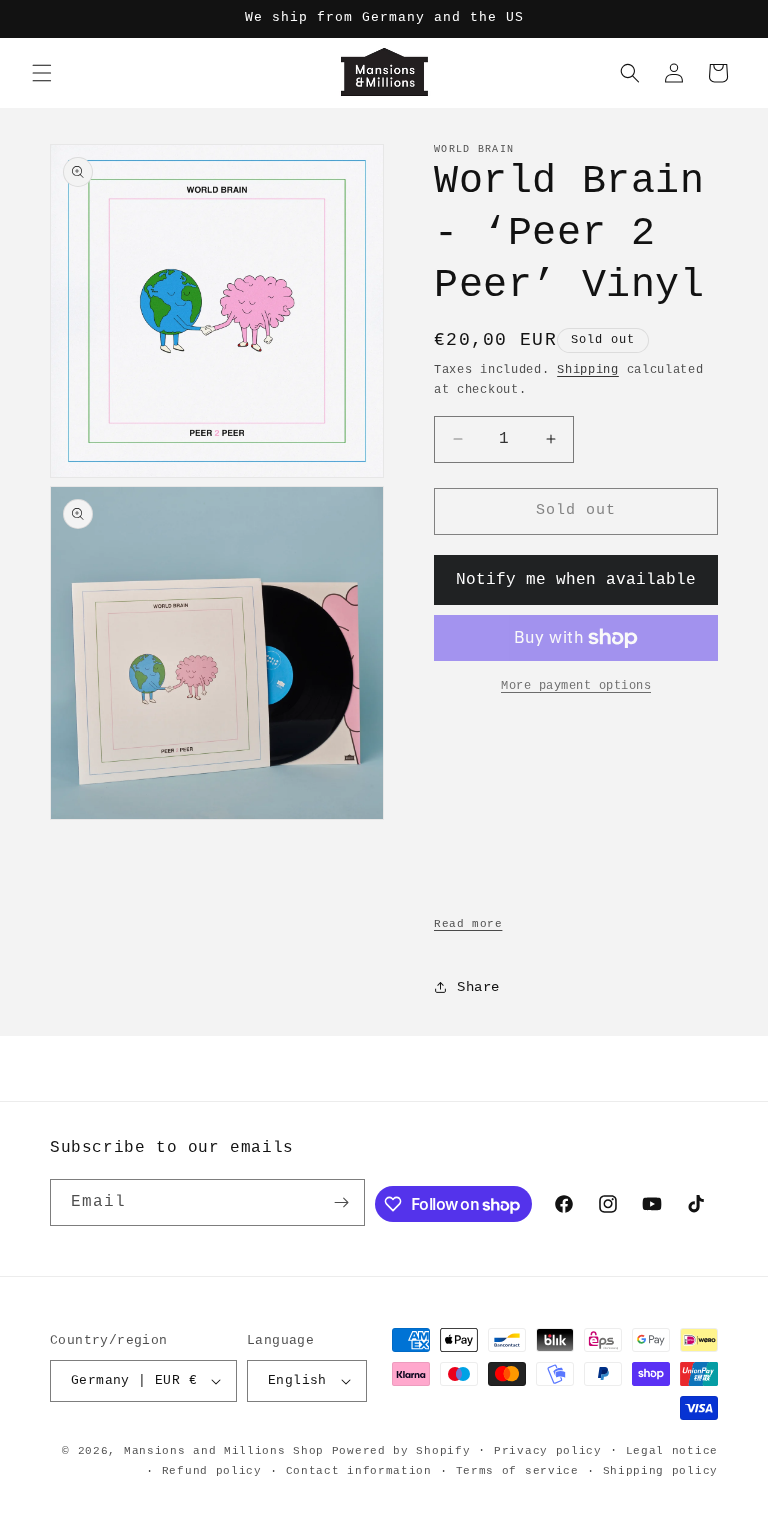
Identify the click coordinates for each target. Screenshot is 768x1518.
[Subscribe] (342, 1202)
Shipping (588, 370)
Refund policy (212, 1471)
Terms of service (517, 1471)
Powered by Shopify (401, 1451)
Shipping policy (661, 1471)
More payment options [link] (576, 686)
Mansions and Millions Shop (224, 1451)
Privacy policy (548, 1451)
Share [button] (478, 987)
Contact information (359, 1471)
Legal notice (672, 1451)
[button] (42, 73)
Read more (468, 924)
